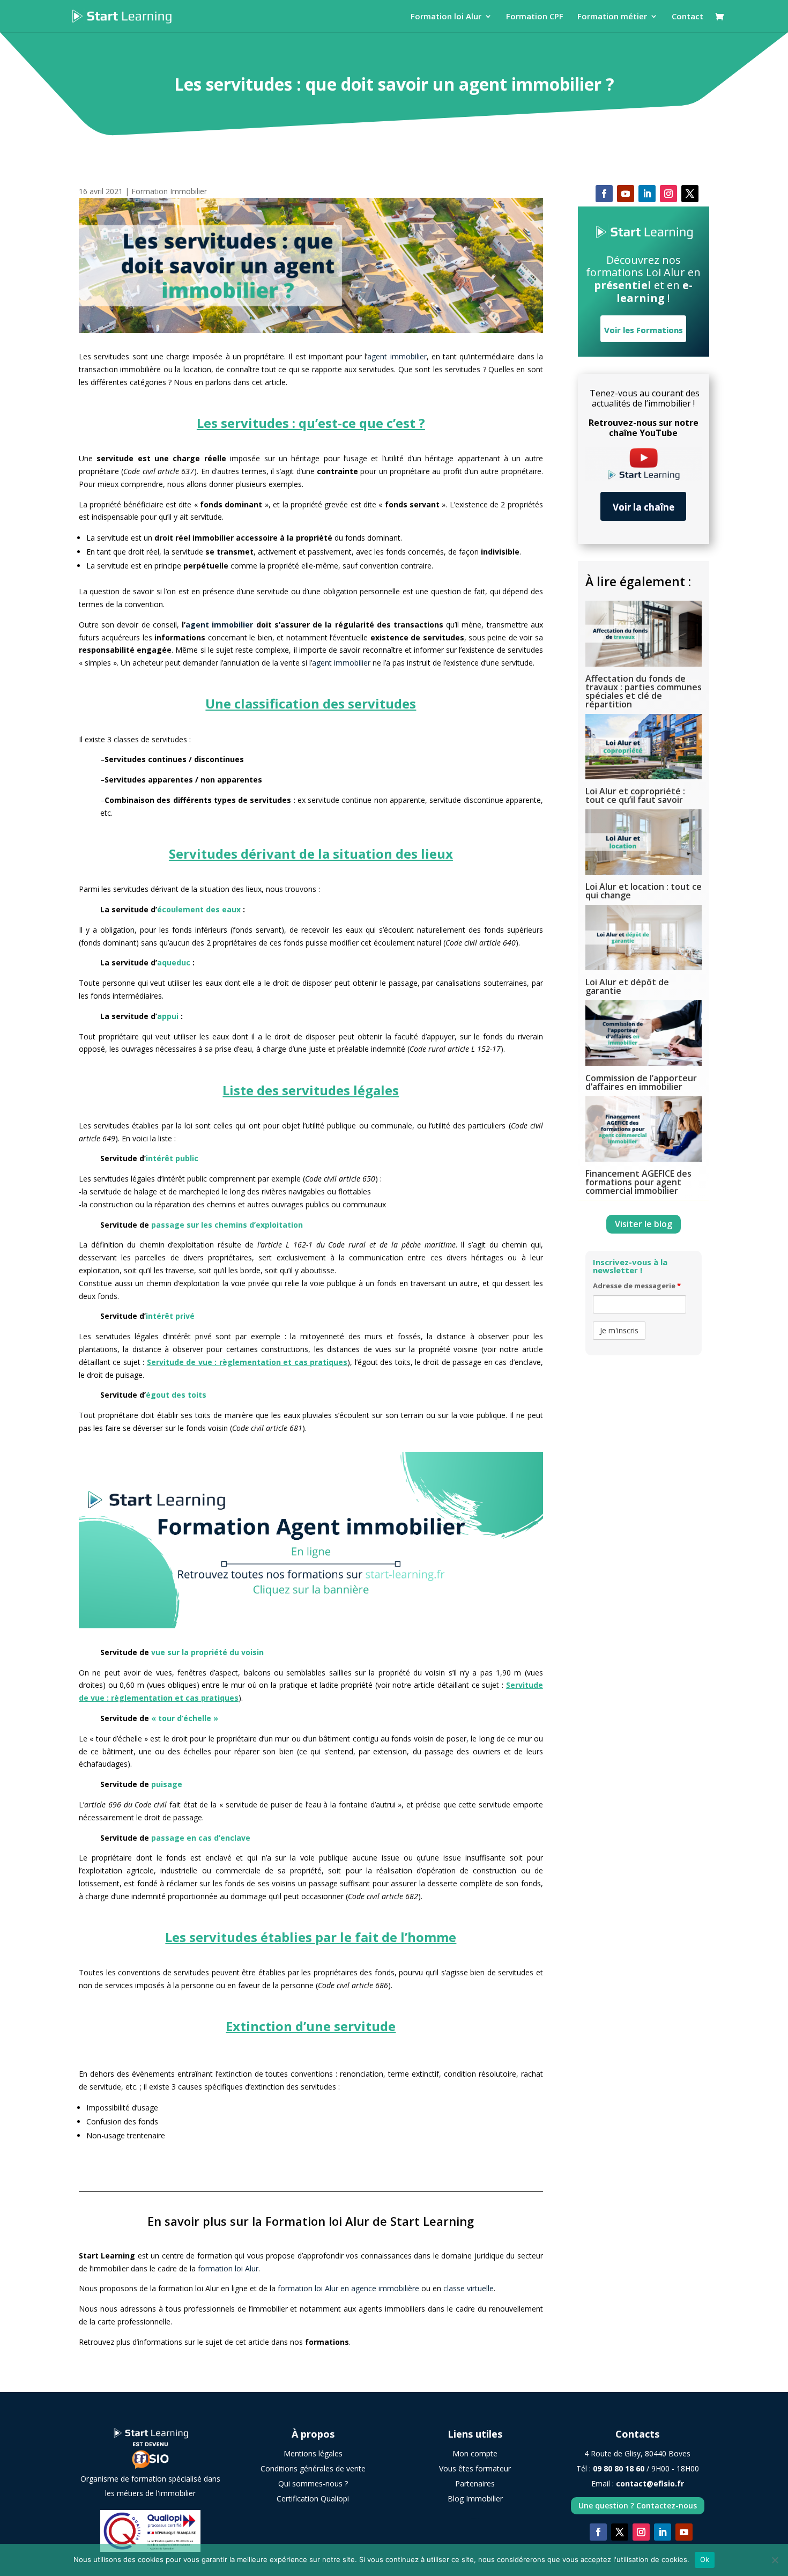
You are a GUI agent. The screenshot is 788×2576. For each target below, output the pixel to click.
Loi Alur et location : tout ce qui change (644, 891)
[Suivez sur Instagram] (668, 194)
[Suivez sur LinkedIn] (647, 194)
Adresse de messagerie (637, 1286)
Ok (705, 2559)
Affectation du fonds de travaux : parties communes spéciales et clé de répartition (644, 691)
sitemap (475, 2518)
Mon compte (475, 2453)
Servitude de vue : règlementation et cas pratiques (247, 1362)
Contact (687, 17)
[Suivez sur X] (690, 194)
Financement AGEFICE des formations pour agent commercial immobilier (638, 1182)
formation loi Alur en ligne (204, 2288)
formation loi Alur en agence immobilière (348, 2288)
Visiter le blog (644, 1224)
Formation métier (612, 17)
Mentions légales (313, 2453)
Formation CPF (535, 17)
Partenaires (475, 2483)
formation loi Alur (228, 2268)
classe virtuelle (469, 2288)
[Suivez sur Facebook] (604, 194)
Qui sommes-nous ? (313, 2483)
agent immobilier (397, 356)
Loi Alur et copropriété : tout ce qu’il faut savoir (635, 795)
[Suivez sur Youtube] (626, 194)
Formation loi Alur (446, 17)
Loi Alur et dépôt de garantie (627, 986)
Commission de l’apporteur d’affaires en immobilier (641, 1082)
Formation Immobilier (169, 191)
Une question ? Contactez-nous (638, 2505)
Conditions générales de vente (313, 2468)
